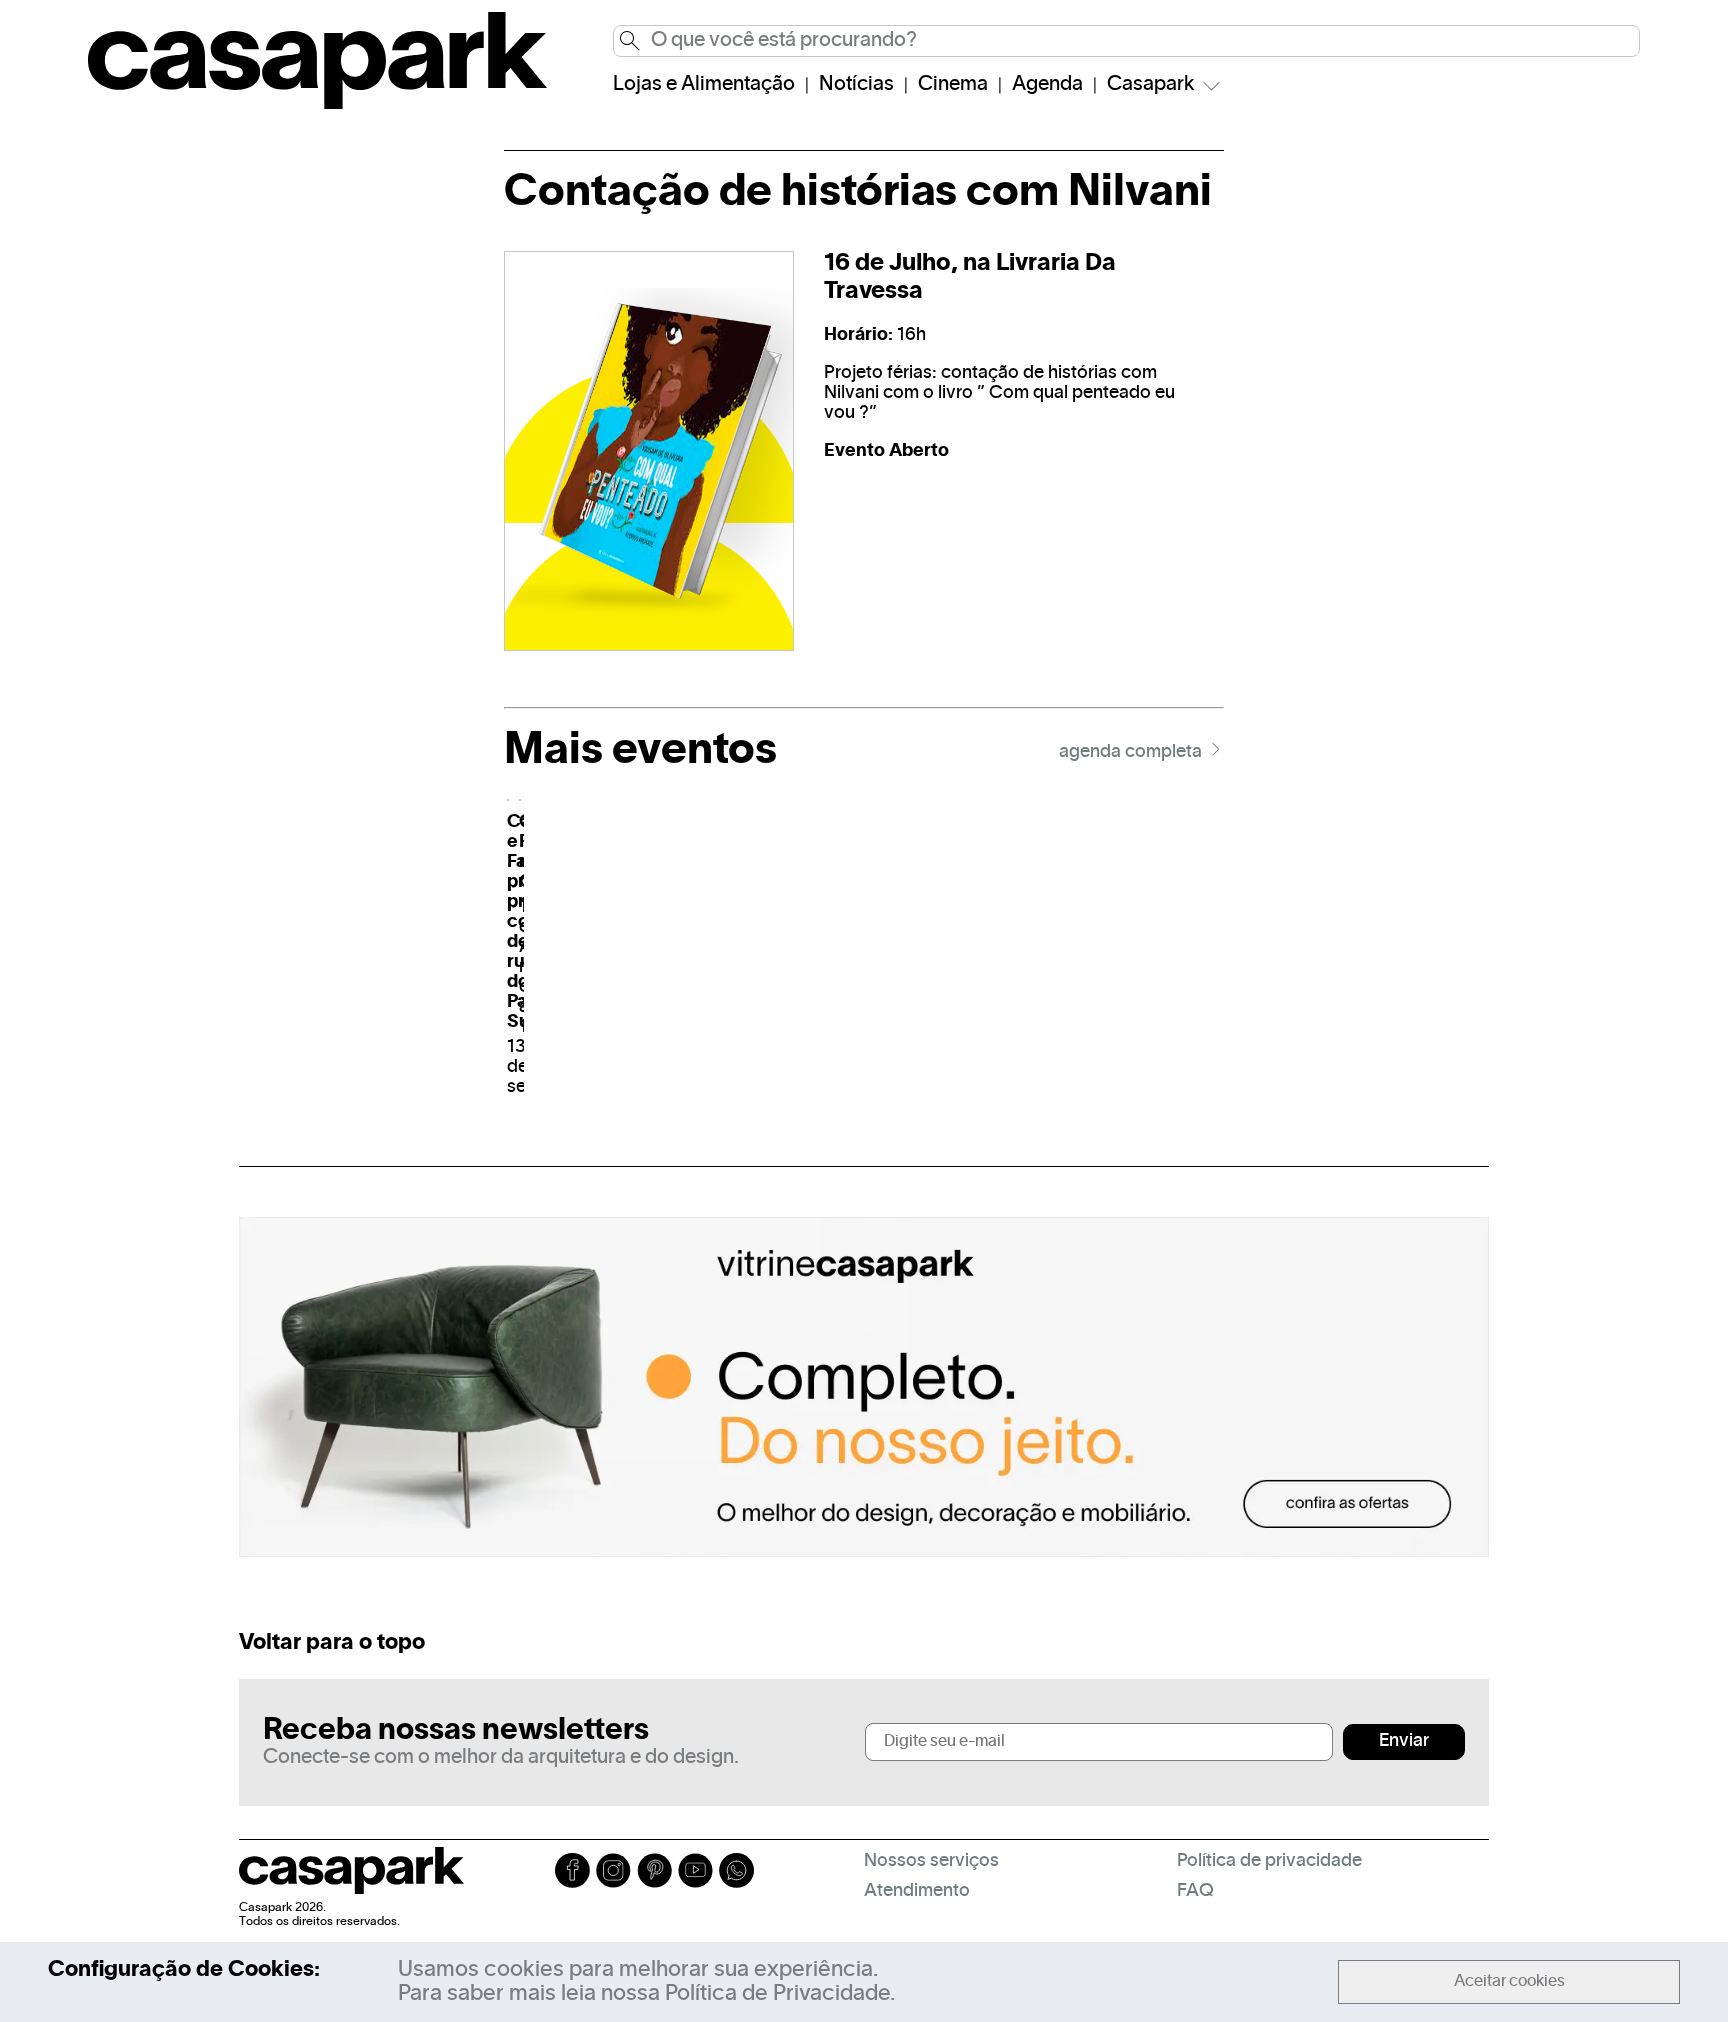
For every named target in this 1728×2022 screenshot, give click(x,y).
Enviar (1404, 1741)
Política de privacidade (1269, 1861)
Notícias (856, 85)
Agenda (1047, 85)
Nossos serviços (931, 1861)
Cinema (953, 85)
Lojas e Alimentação (704, 85)
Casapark (1151, 85)
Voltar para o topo (332, 1643)
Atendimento (917, 1891)
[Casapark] (317, 105)
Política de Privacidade (777, 1994)
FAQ (1195, 1891)
